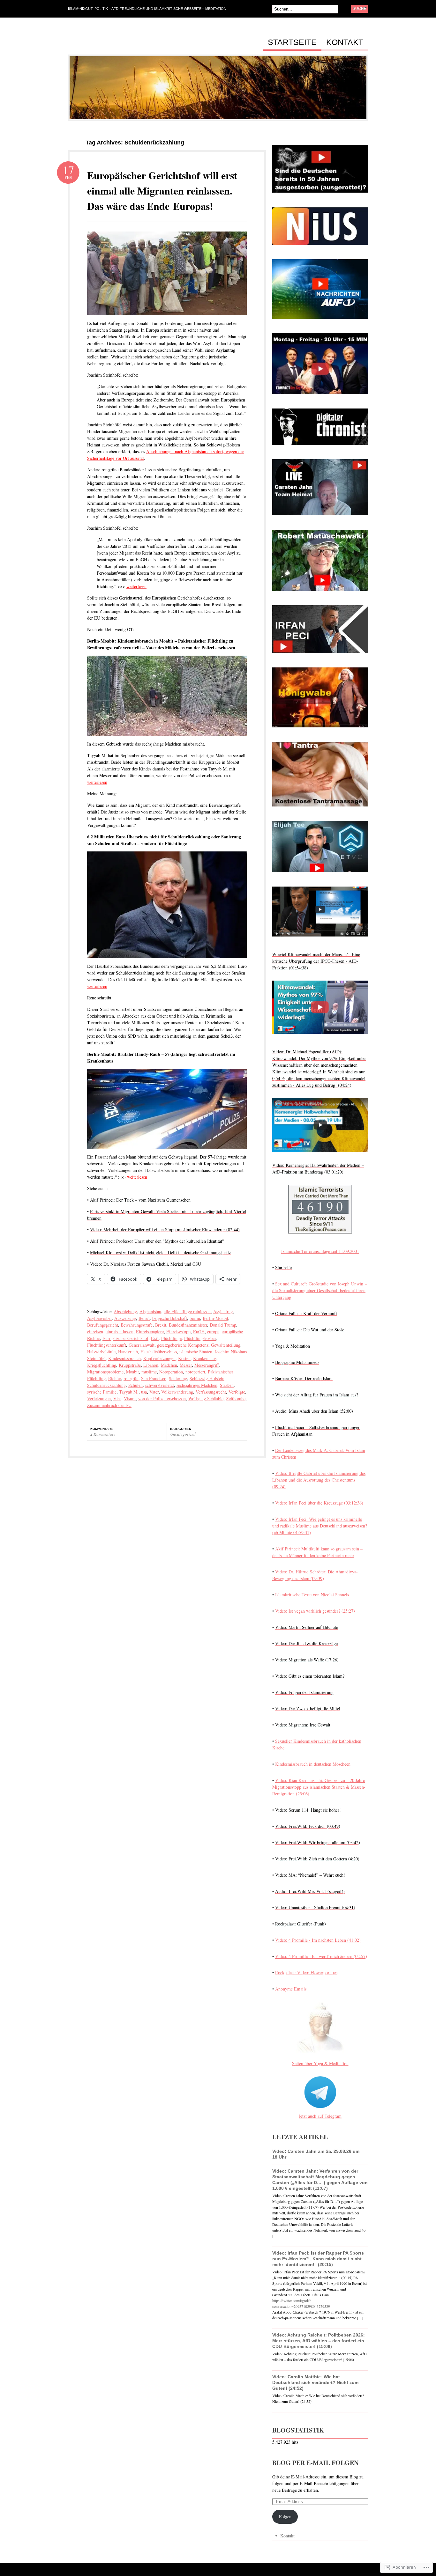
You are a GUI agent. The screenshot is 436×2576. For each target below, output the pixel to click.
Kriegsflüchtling (102, 1365)
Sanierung (178, 1378)
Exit (155, 1338)
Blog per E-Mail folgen (315, 2463)
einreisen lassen (120, 1332)
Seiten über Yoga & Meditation (320, 2063)
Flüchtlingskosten (200, 1338)
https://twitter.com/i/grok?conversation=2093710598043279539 (301, 2303)
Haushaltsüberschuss (159, 1352)
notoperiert (195, 1372)
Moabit (132, 1372)
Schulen (135, 1385)
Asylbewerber (99, 1318)
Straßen (227, 1385)
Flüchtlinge (171, 1338)
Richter (115, 1378)
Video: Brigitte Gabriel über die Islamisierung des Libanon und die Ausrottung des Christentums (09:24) (319, 1480)
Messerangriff (207, 1365)
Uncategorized (183, 1434)
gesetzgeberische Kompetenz (183, 1345)
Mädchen (169, 1365)
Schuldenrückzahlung (106, 1385)
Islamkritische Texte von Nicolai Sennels (312, 1595)
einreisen (95, 1332)
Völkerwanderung (177, 1392)
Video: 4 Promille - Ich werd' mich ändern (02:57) (321, 1956)
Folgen (285, 2517)
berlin (195, 1318)
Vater (154, 1392)
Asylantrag (223, 1311)
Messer (186, 1365)
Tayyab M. (129, 1392)
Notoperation (171, 1372)
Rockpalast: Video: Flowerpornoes (306, 1972)
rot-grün (131, 1378)
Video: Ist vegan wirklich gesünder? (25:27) (315, 1611)
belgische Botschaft (170, 1318)
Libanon (151, 1365)
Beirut (144, 1318)
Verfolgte (237, 1392)
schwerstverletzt (160, 1385)
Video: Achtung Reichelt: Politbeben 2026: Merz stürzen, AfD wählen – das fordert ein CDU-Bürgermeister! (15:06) (319, 2341)
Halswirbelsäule (101, 1352)
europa (213, 1332)
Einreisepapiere (150, 1332)
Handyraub (128, 1352)
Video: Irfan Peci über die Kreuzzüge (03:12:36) (319, 1503)
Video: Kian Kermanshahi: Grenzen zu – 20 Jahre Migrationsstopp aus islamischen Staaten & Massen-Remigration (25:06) (319, 1787)
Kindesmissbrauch (124, 1358)
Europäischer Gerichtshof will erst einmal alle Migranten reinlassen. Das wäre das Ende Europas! (162, 191)
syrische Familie (102, 1392)
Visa (117, 1398)
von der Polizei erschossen (162, 1398)
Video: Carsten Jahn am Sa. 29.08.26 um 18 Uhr (316, 2154)
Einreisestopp (178, 1332)
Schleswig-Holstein (207, 1378)
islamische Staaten (196, 1352)
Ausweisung (125, 1318)
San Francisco (154, 1378)
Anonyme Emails (291, 1989)
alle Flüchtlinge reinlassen (187, 1311)
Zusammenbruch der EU (109, 1405)
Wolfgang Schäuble (206, 1398)
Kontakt (345, 42)
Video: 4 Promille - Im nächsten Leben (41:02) (318, 1940)
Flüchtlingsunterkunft (107, 1345)
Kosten (184, 1358)
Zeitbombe (236, 1398)
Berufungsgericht (103, 1325)
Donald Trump (223, 1325)
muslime (149, 1372)
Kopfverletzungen (159, 1358)
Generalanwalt (142, 1345)
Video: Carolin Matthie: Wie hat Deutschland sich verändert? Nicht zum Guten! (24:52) (315, 2382)
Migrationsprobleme (105, 1372)
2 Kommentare (103, 1434)
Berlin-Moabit (215, 1318)
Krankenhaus (205, 1358)
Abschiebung (125, 1311)
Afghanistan (150, 1311)
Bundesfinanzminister (188, 1325)
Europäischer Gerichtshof (125, 1338)
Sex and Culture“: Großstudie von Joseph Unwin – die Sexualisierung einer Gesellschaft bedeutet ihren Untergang (320, 1290)
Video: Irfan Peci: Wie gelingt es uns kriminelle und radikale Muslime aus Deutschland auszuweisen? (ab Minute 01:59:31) (320, 1526)
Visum (130, 1398)
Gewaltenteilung (226, 1345)
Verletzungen (99, 1398)
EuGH (199, 1332)
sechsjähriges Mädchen (197, 1385)
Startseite (292, 42)
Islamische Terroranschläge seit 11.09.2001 (320, 1251)
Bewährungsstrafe (137, 1325)
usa (144, 1392)
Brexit (161, 1325)
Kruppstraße (130, 1365)
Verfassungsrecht (211, 1392)
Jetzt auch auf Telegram (320, 2116)
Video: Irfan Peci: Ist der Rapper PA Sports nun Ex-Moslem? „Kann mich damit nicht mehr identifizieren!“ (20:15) (318, 2259)
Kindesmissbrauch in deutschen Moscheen (313, 1764)
